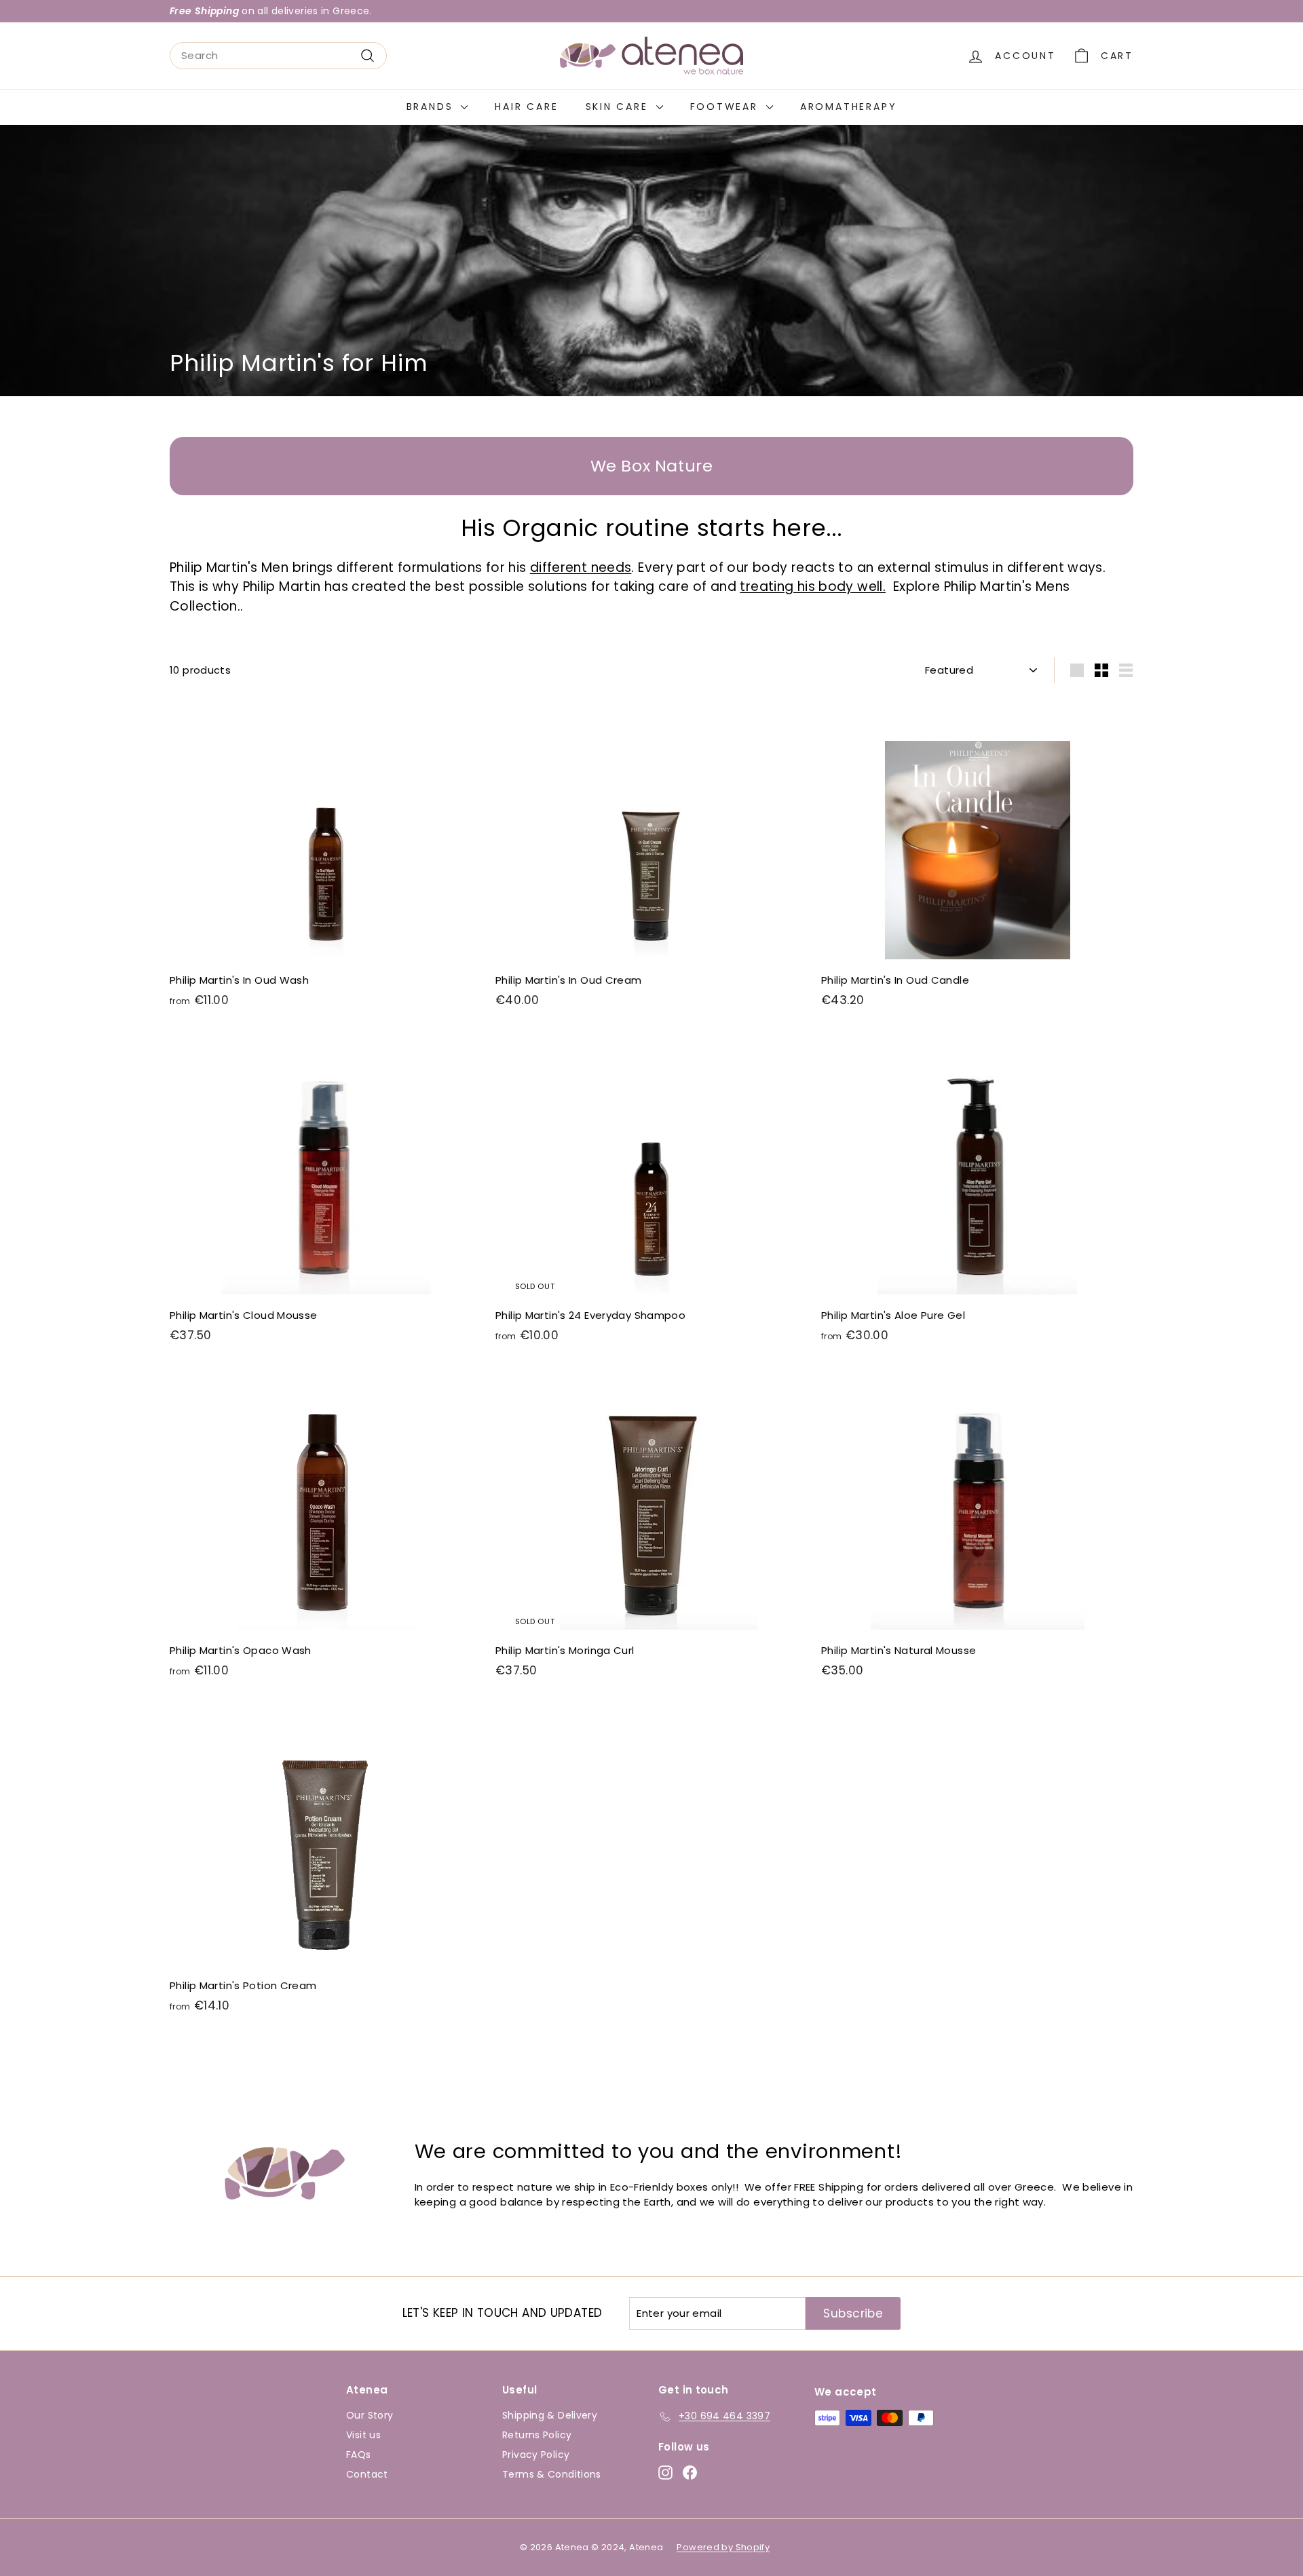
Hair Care (526, 107)
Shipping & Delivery (550, 2415)
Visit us (363, 2435)
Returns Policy (537, 2435)
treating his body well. (813, 587)
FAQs (359, 2455)
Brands (432, 107)
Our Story (370, 2415)
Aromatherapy (849, 107)
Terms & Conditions (552, 2474)
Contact (367, 2474)
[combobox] (278, 56)
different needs (581, 568)
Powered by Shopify (723, 2547)
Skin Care (619, 107)
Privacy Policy (536, 2455)
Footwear (726, 107)
